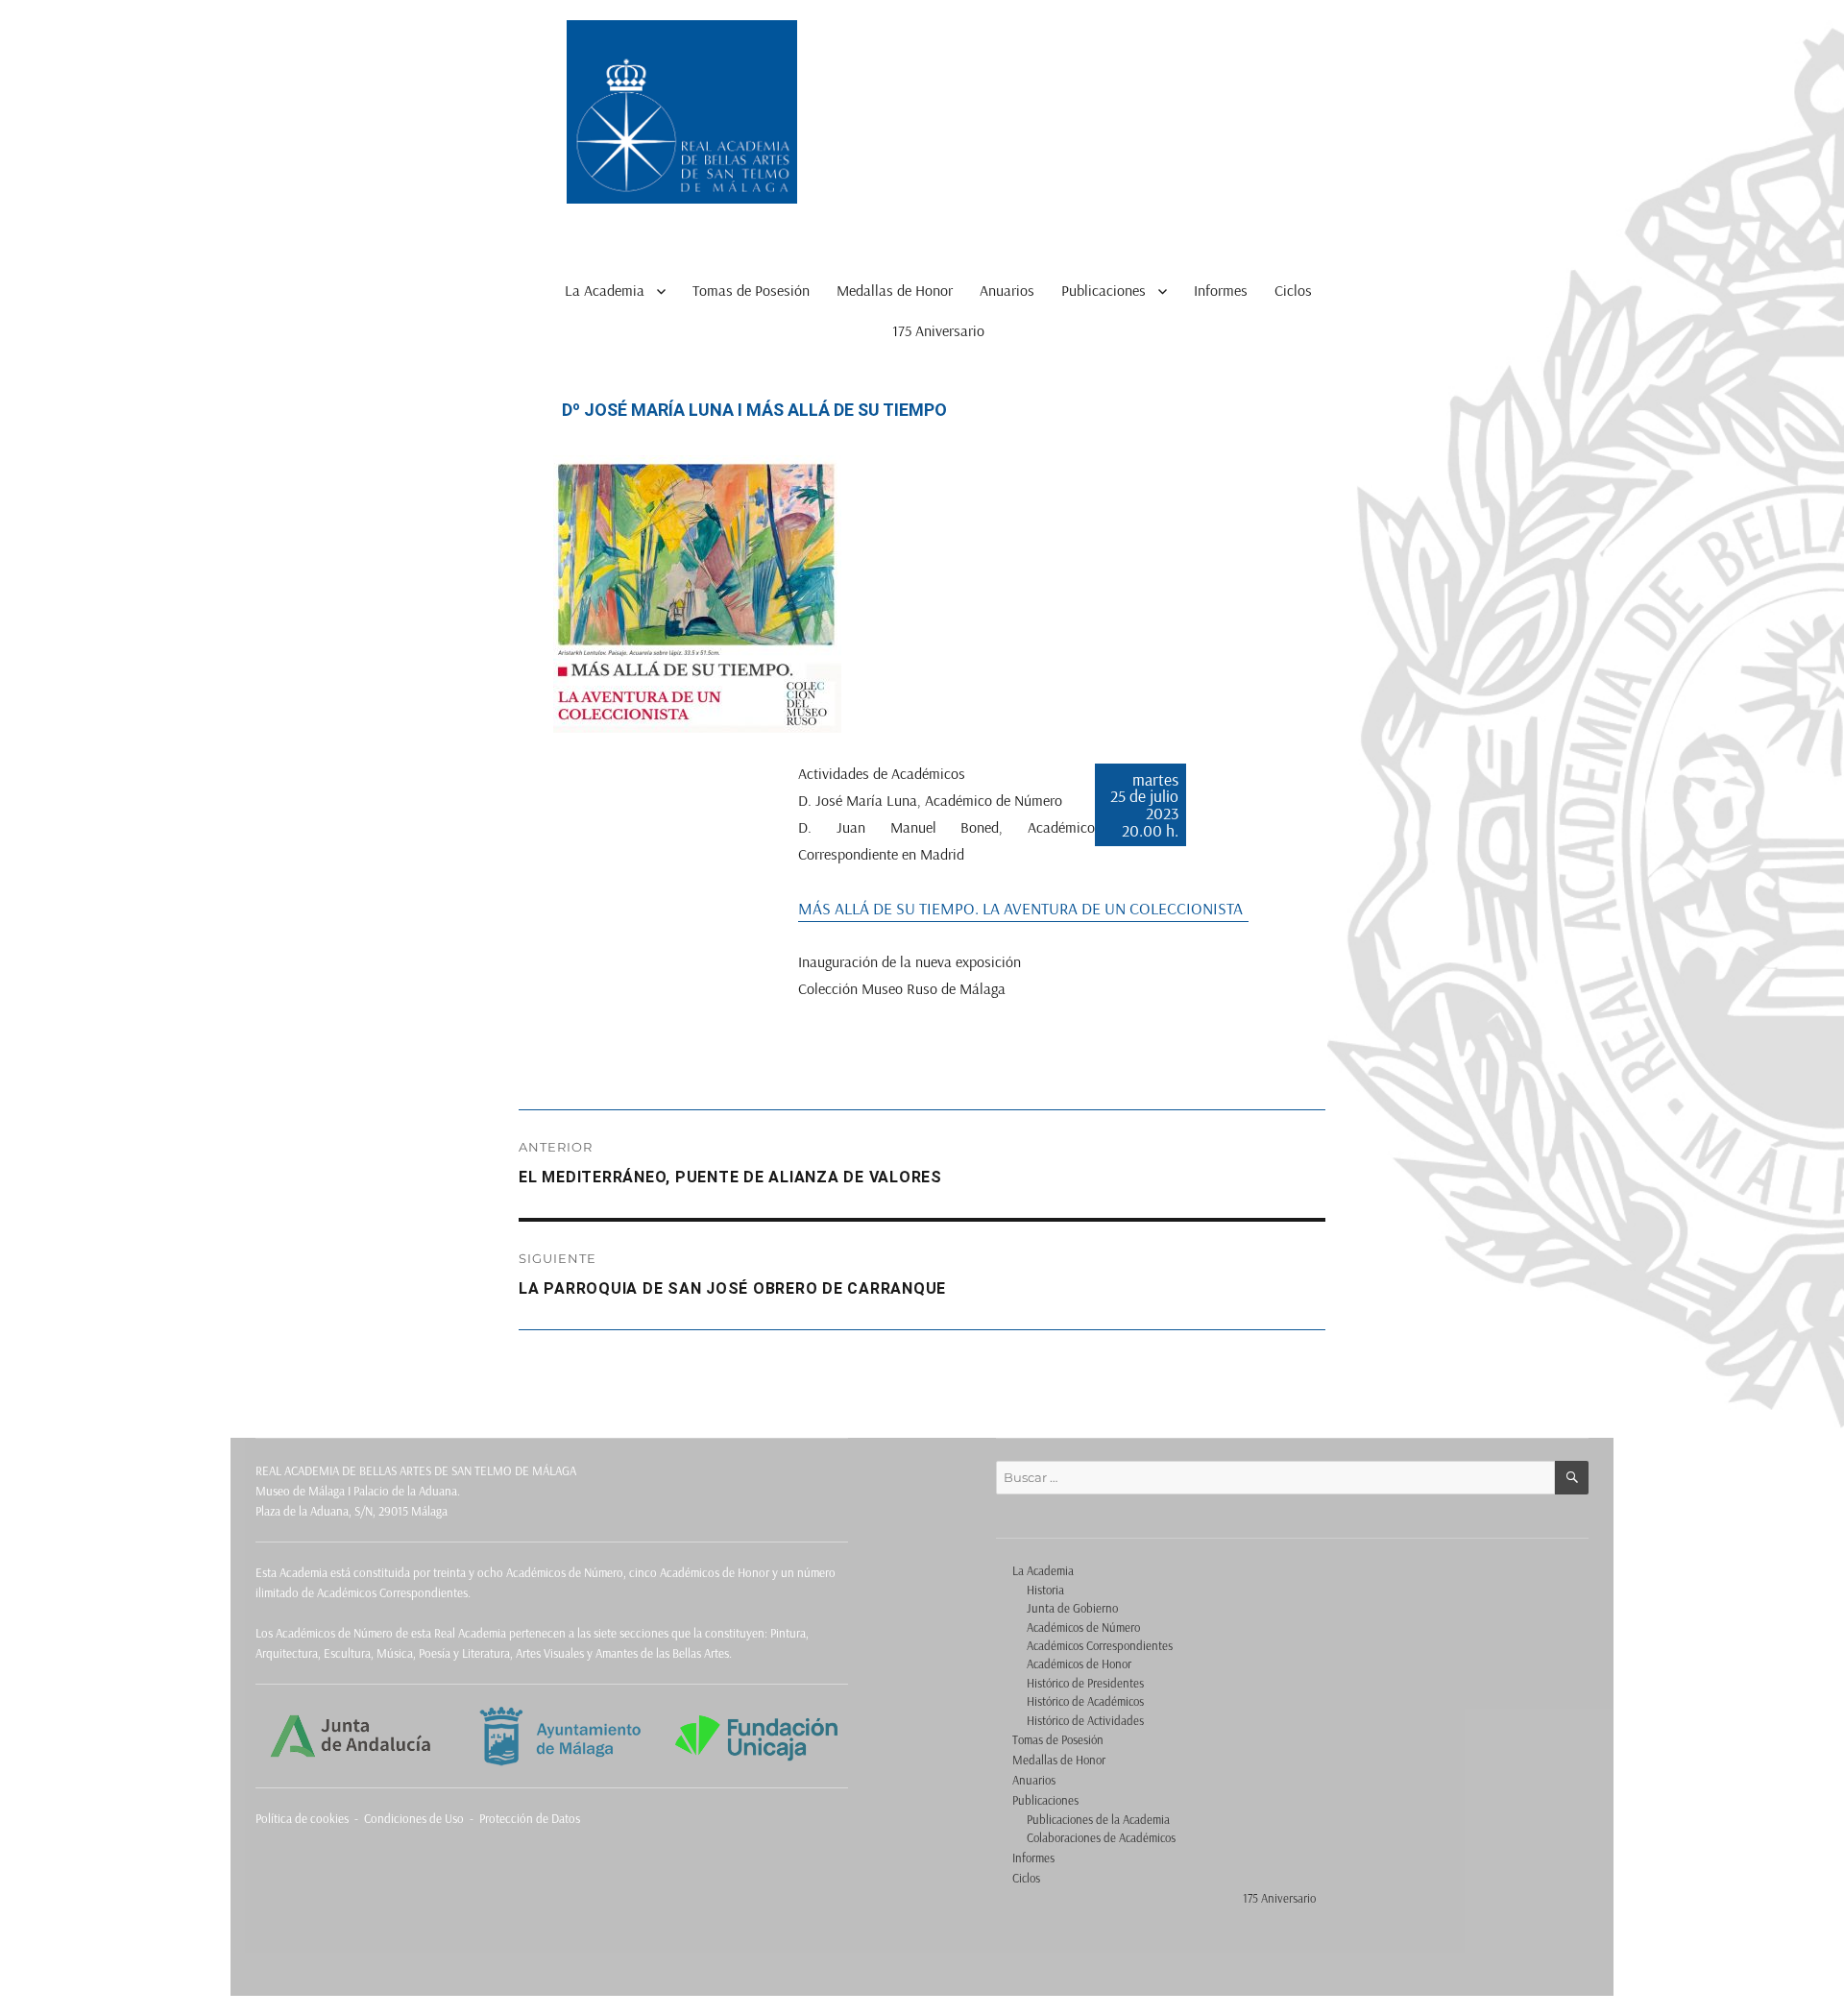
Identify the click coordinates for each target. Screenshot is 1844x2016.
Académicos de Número (1083, 1627)
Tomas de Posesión (751, 290)
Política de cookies (302, 1818)
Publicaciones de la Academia (1098, 1819)
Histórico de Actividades (1085, 1720)
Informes (1221, 290)
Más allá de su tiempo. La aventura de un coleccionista (1020, 908)
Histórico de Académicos (1085, 1701)
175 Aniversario (938, 330)
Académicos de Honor (1079, 1664)
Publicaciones (1104, 290)
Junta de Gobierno (1072, 1608)
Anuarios (1007, 290)
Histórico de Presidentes (1085, 1683)
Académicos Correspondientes (1100, 1645)
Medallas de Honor (895, 290)
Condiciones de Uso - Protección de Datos (472, 1818)
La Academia (605, 290)
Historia (1045, 1590)
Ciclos (1293, 290)
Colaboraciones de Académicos (1101, 1837)
